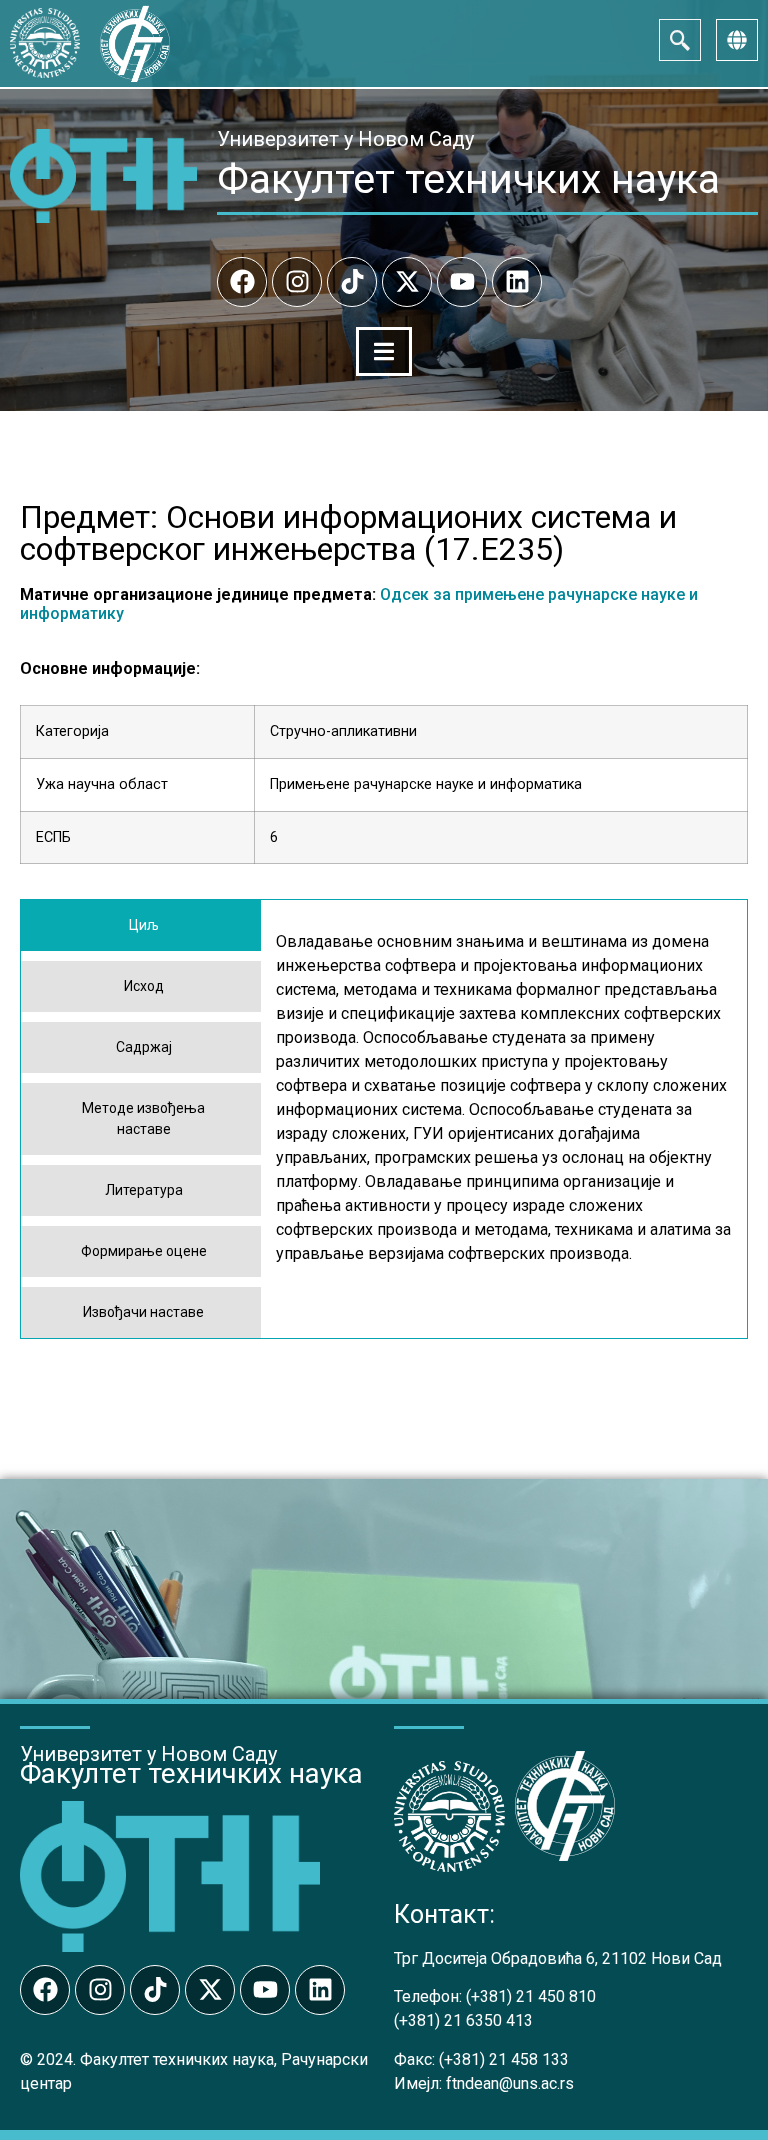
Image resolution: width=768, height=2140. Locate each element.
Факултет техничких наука (468, 179)
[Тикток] (352, 282)
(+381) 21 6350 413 (463, 2020)
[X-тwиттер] (407, 282)
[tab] (141, 925)
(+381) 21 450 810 (531, 1996)
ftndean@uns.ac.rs (510, 2083)
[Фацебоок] (242, 282)
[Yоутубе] (462, 282)
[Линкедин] (517, 282)
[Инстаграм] (297, 282)
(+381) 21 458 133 (504, 2059)
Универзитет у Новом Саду (345, 139)
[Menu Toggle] (384, 351)
